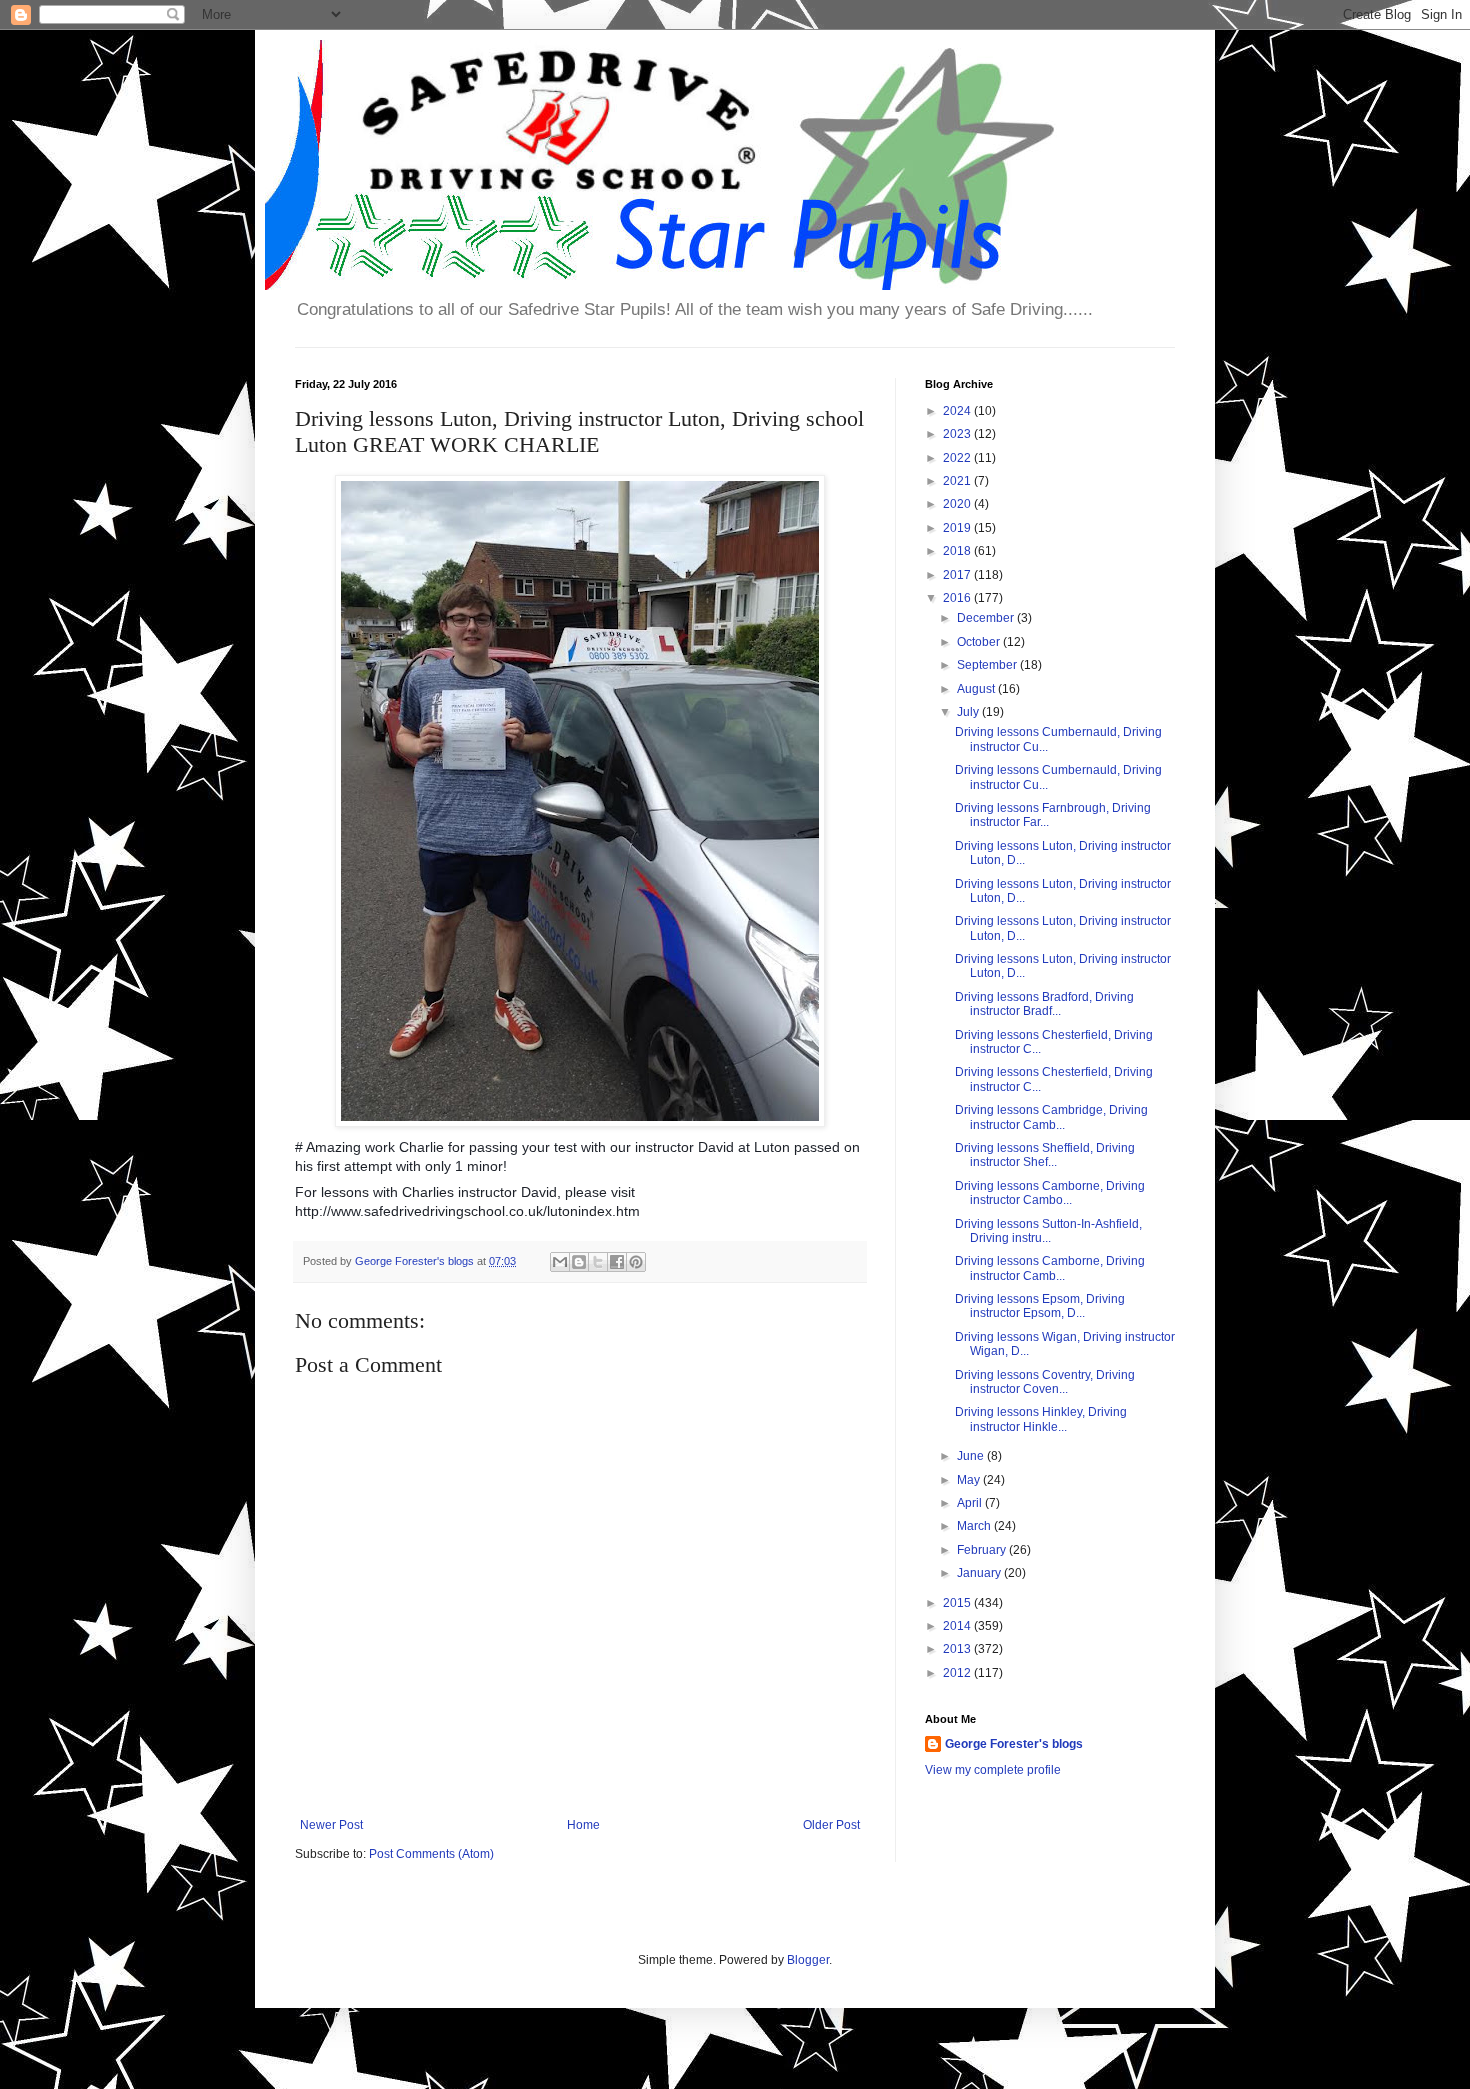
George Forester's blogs (1014, 1744)
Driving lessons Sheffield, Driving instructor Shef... (1045, 1155)
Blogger (808, 1960)
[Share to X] (598, 1262)
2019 (958, 528)
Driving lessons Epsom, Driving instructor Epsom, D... (1040, 1306)
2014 (958, 1626)
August (977, 689)
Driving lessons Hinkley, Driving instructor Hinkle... (1041, 1419)
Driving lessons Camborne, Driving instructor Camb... (1050, 1268)
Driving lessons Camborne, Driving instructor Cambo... (1050, 1193)
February (983, 1550)
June (972, 1456)
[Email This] (560, 1262)
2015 (958, 1603)
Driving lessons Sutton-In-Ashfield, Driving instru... (1048, 1231)
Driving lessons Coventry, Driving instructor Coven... (1045, 1382)
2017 (958, 575)
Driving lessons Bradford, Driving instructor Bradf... (1044, 1004)
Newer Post (331, 1825)
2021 (958, 481)
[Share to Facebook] (617, 1262)
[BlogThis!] (579, 1262)
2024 (958, 411)
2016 (958, 598)
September (988, 665)
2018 (958, 551)
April (971, 1503)
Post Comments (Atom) (431, 1854)
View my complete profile (993, 1770)
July (969, 712)
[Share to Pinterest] (636, 1262)
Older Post (831, 1825)
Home (583, 1825)
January (980, 1573)
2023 (958, 434)
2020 (958, 504)
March (975, 1526)
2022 (958, 458)
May (970, 1480)
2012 (958, 1673)
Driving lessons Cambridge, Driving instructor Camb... (1051, 1117)
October (980, 642)
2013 (958, 1649)
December (987, 618)
